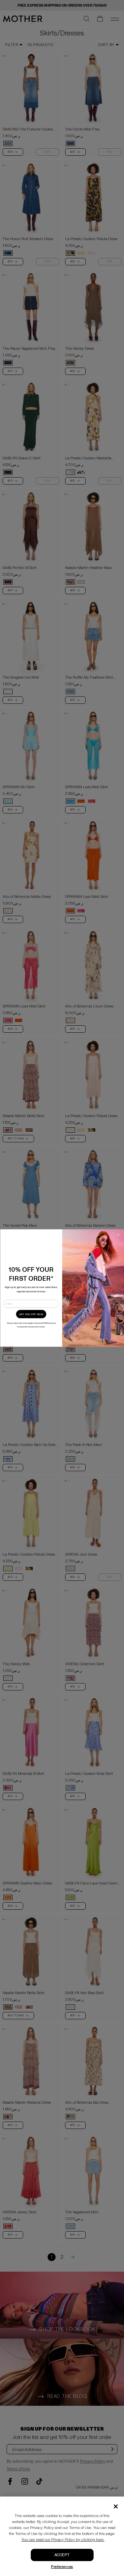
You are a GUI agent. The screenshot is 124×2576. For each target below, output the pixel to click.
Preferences (62, 2567)
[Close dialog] (118, 1235)
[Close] (116, 2506)
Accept (62, 2555)
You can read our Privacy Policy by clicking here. (63, 2540)
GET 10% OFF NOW (31, 1314)
